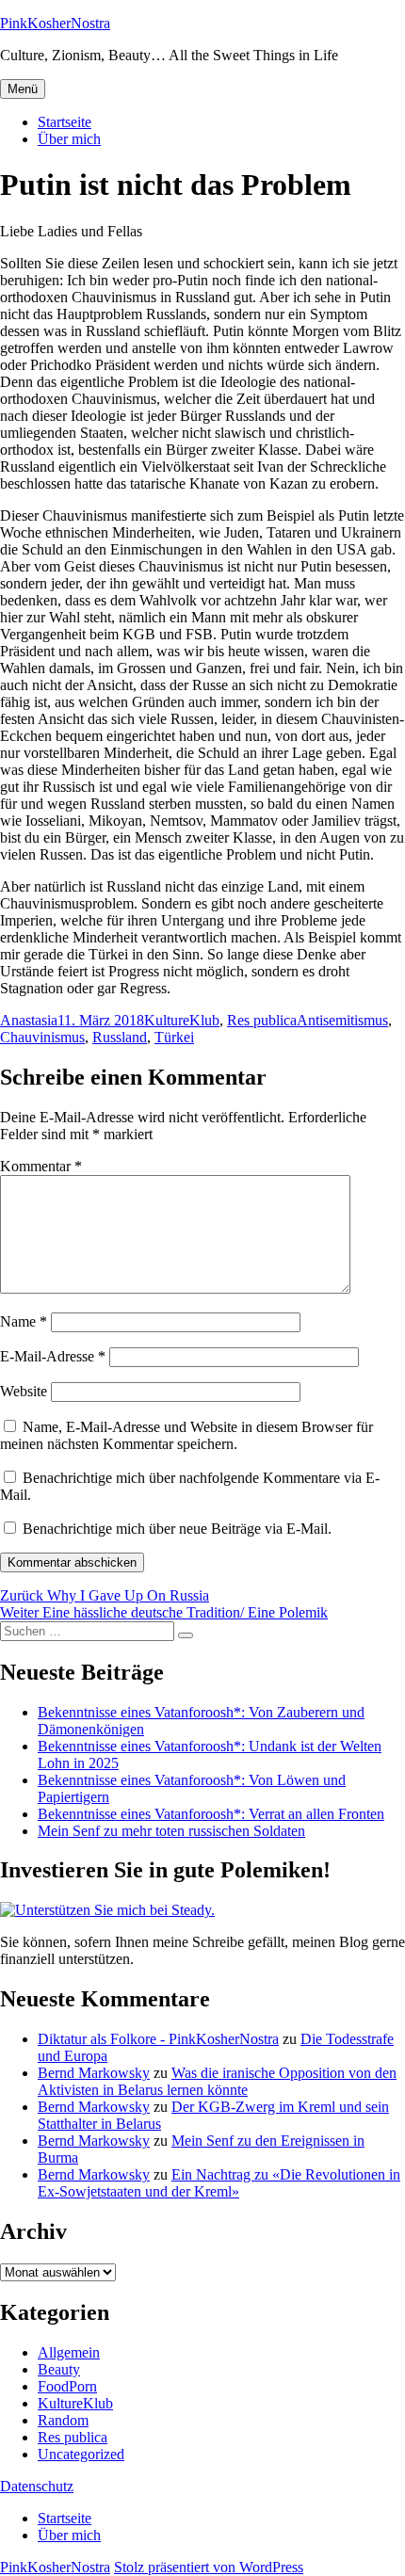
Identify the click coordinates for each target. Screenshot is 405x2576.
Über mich (69, 139)
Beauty (59, 2369)
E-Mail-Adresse (53, 1356)
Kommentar (41, 1166)
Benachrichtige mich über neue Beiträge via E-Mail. (177, 1529)
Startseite (65, 122)
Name (24, 1321)
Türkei (174, 1037)
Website (24, 1391)
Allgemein (69, 2352)
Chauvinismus (42, 1037)
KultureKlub (182, 1020)
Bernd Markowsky (94, 2073)
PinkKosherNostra (55, 23)
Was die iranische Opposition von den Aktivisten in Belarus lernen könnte (217, 2081)
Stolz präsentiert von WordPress (209, 2567)
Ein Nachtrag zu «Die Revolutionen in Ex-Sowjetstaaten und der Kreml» (219, 2183)
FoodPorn (67, 2386)
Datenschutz (37, 2486)
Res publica (262, 1020)
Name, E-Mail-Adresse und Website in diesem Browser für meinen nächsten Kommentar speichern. (186, 1435)
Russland (120, 1037)
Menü (23, 89)
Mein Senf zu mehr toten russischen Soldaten (171, 1831)
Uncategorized (81, 2454)
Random (63, 2420)
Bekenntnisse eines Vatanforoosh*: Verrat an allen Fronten (211, 1814)
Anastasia (29, 1020)
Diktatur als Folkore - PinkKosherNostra (158, 2039)
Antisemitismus (342, 1020)
